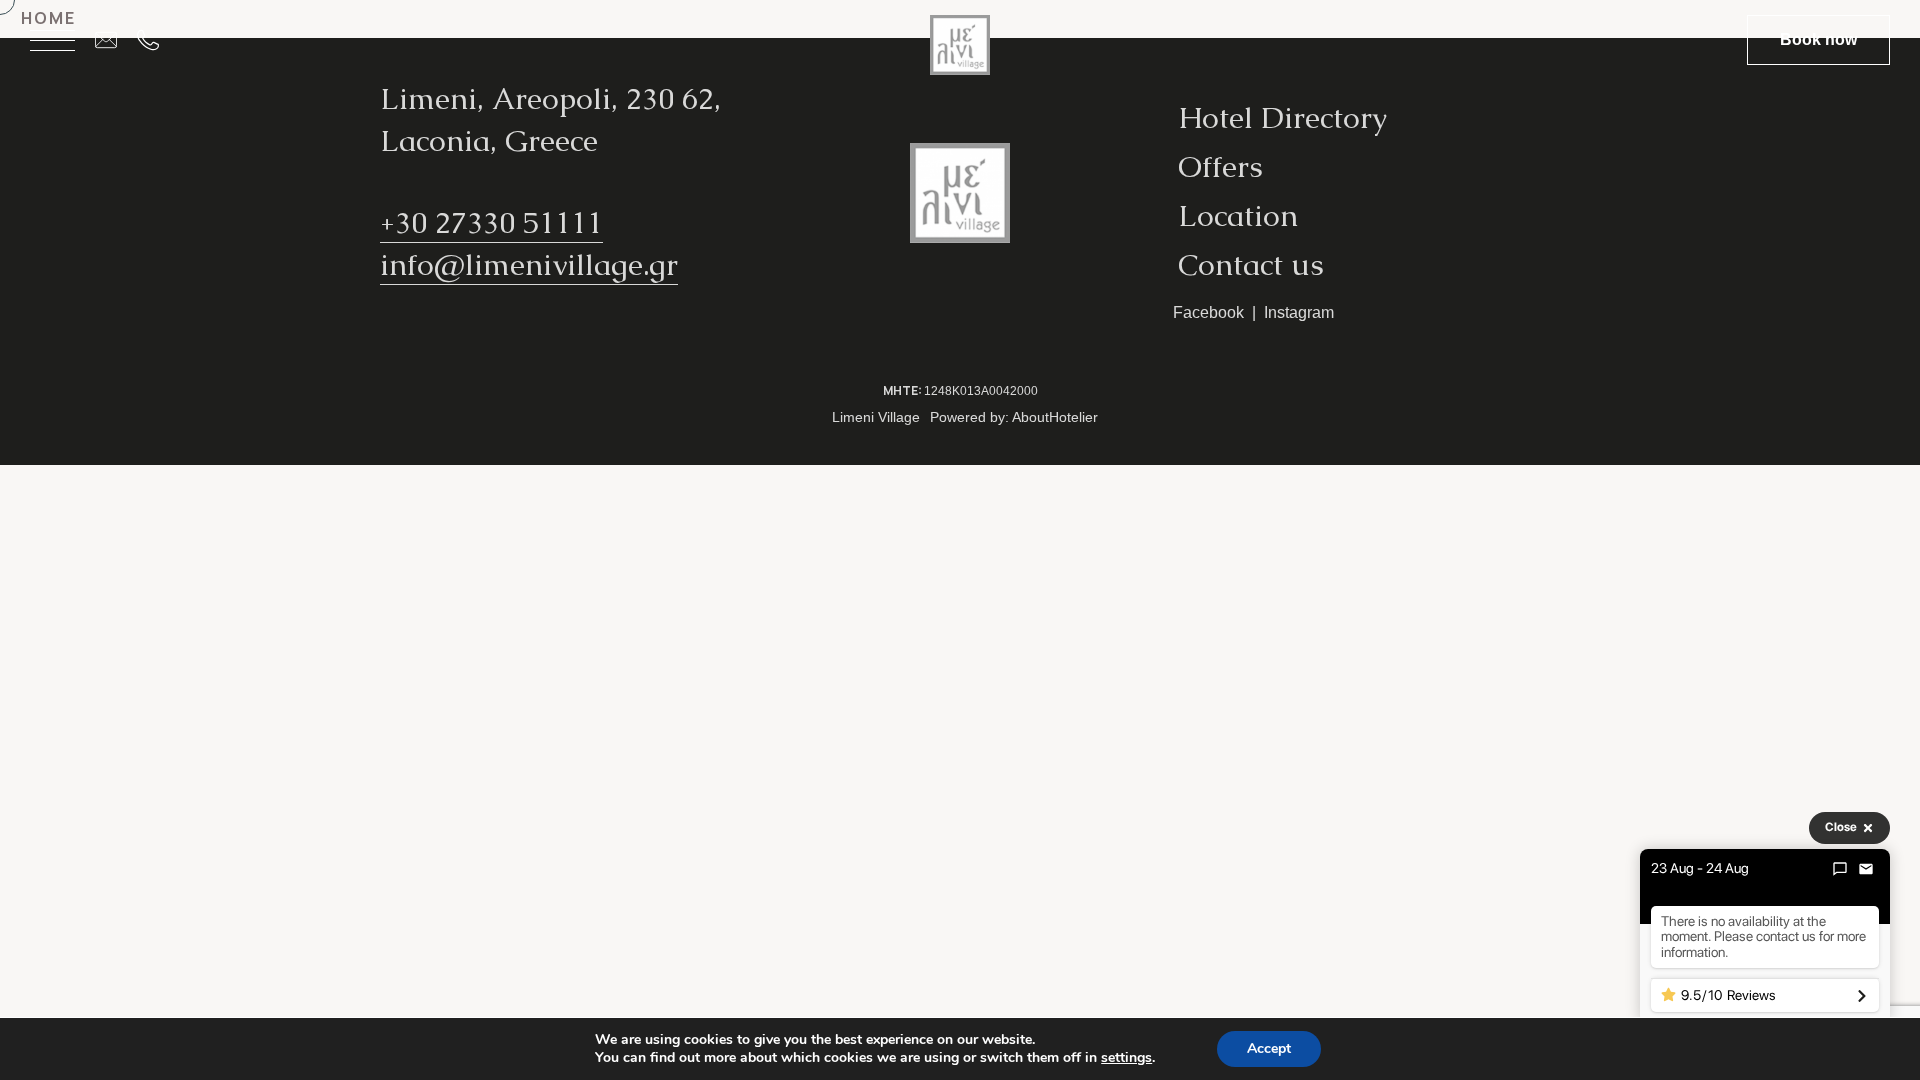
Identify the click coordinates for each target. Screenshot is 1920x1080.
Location (1238, 215)
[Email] (116, 40)
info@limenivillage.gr (529, 264)
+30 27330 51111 (491, 222)
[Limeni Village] (960, 52)
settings (1126, 1058)
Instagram (1299, 312)
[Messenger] (1840, 869)
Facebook (1208, 312)
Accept (1269, 1048)
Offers (1220, 166)
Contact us (1251, 264)
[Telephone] (158, 40)
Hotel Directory (1282, 117)
